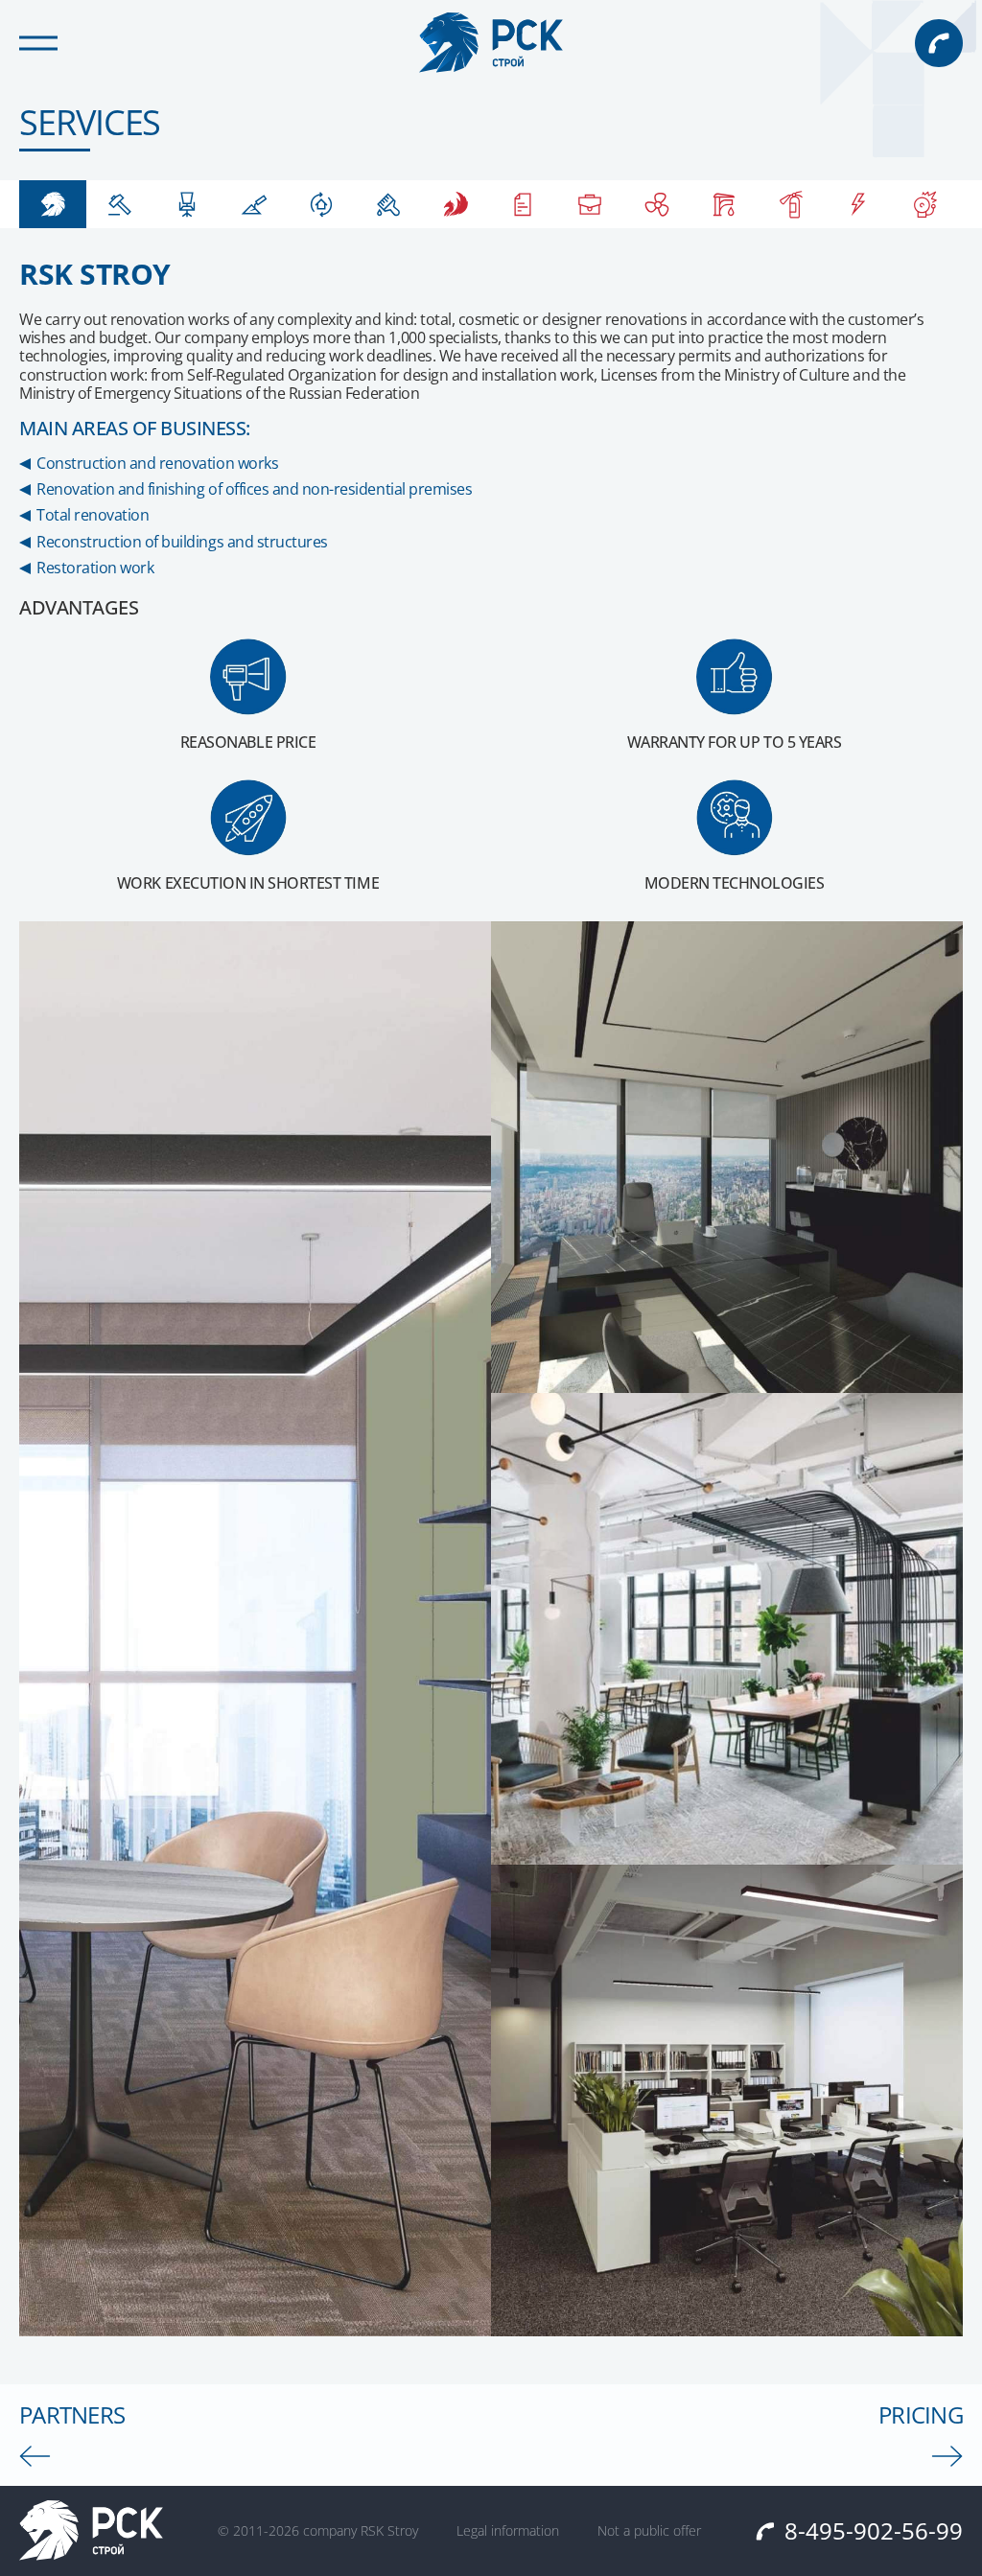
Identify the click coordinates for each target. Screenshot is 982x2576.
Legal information (508, 2531)
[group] (53, 204)
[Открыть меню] (38, 43)
